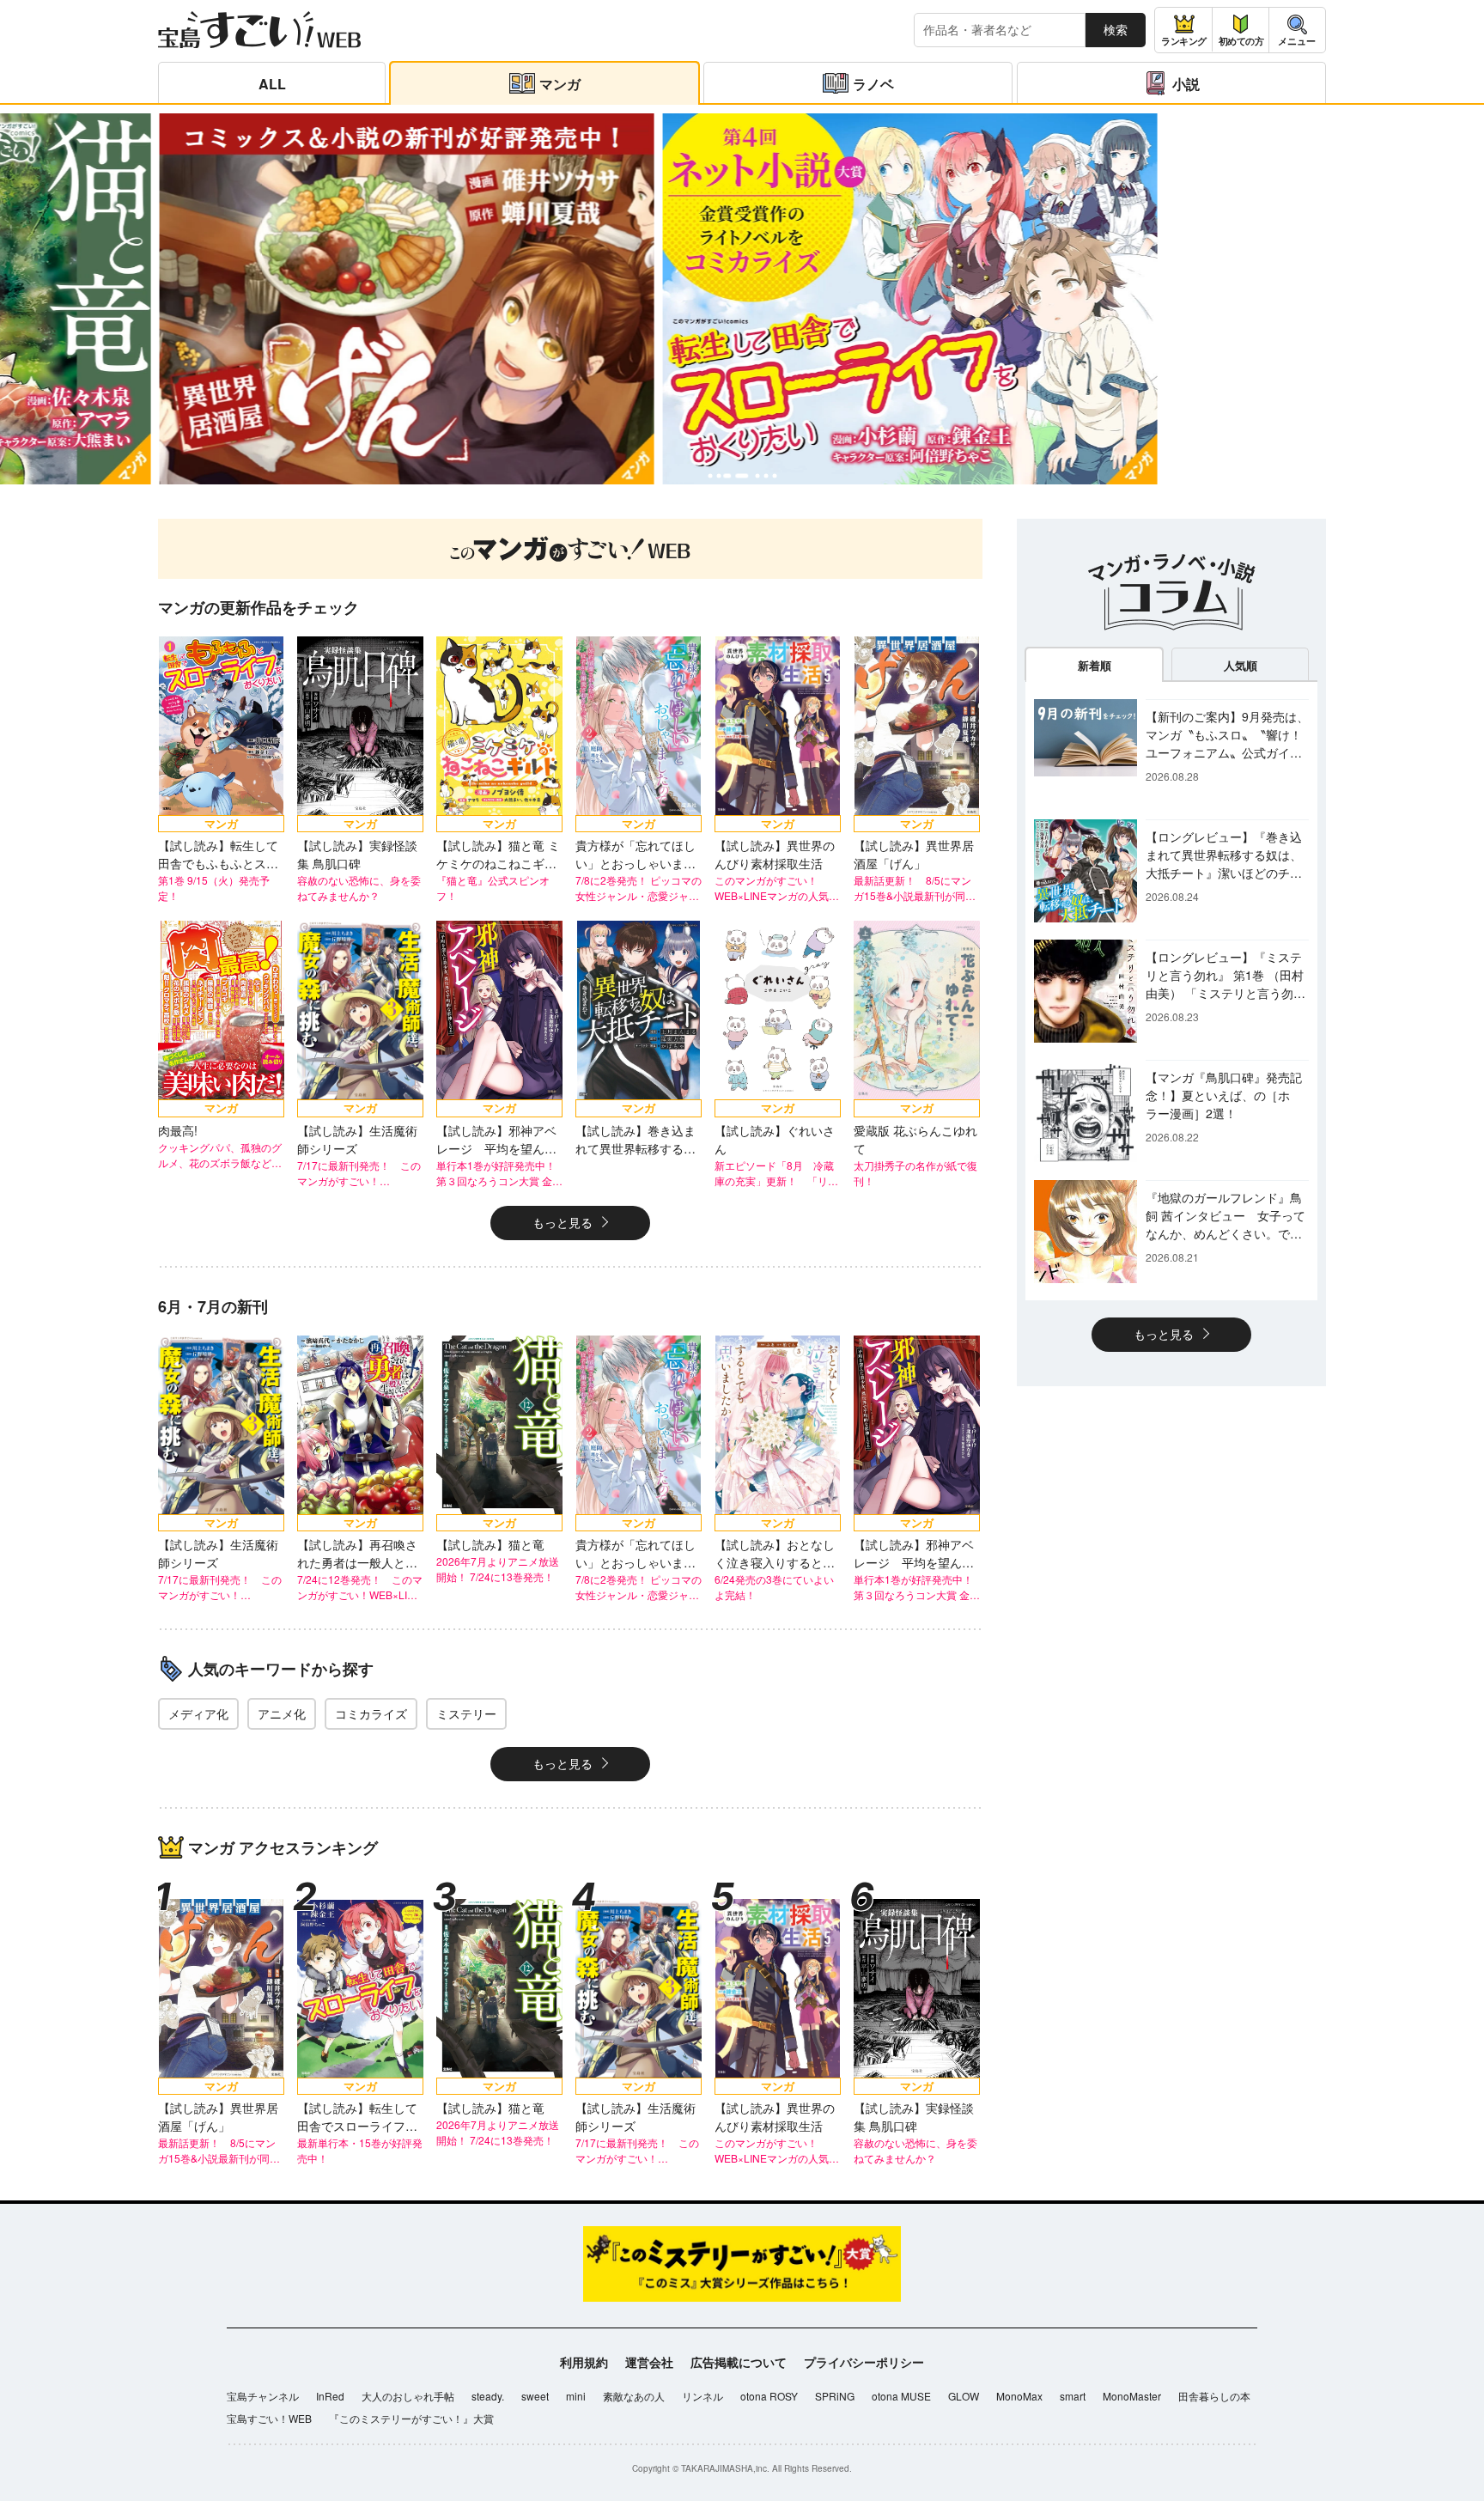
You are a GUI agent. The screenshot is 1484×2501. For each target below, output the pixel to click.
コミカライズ (371, 1713)
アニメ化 (282, 1713)
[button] (710, 475)
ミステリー (466, 1713)
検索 (1116, 29)
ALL (272, 84)
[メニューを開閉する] (1297, 30)
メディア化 (198, 1713)
